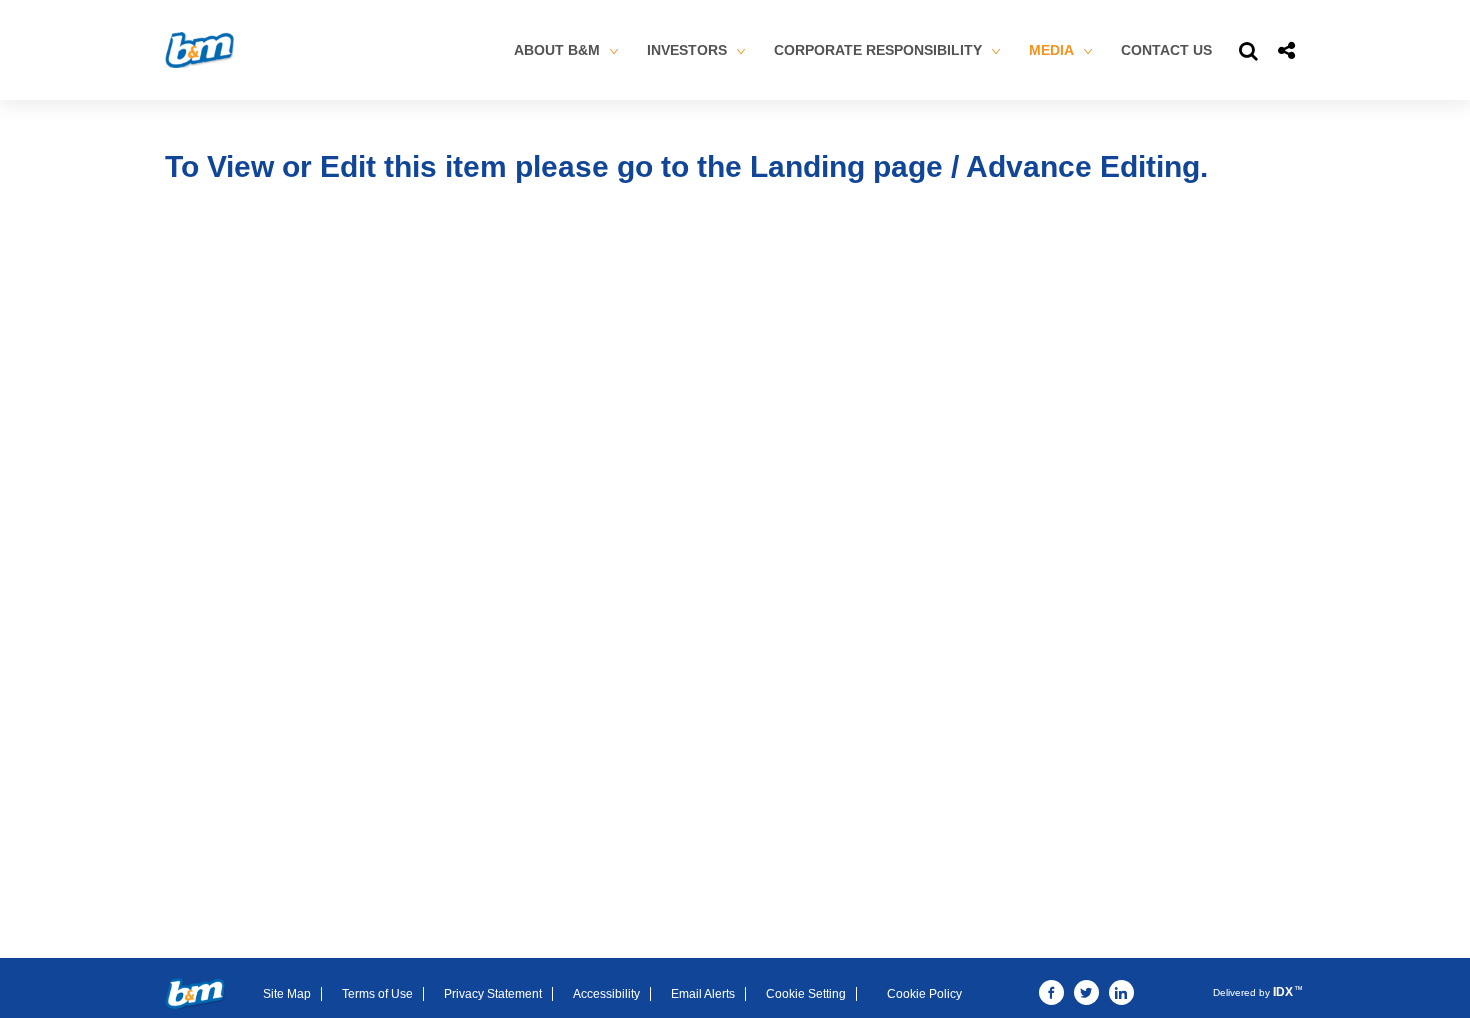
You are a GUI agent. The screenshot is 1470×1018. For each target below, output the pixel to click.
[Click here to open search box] (1248, 50)
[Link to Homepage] (199, 49)
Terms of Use (377, 994)
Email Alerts (703, 994)
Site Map (287, 994)
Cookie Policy (924, 994)
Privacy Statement (493, 994)
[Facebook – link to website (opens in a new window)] (1051, 993)
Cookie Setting (806, 994)
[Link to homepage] (195, 993)
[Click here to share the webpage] (1286, 50)
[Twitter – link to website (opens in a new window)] (1086, 993)
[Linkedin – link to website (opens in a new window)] (1121, 993)
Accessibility (606, 994)
